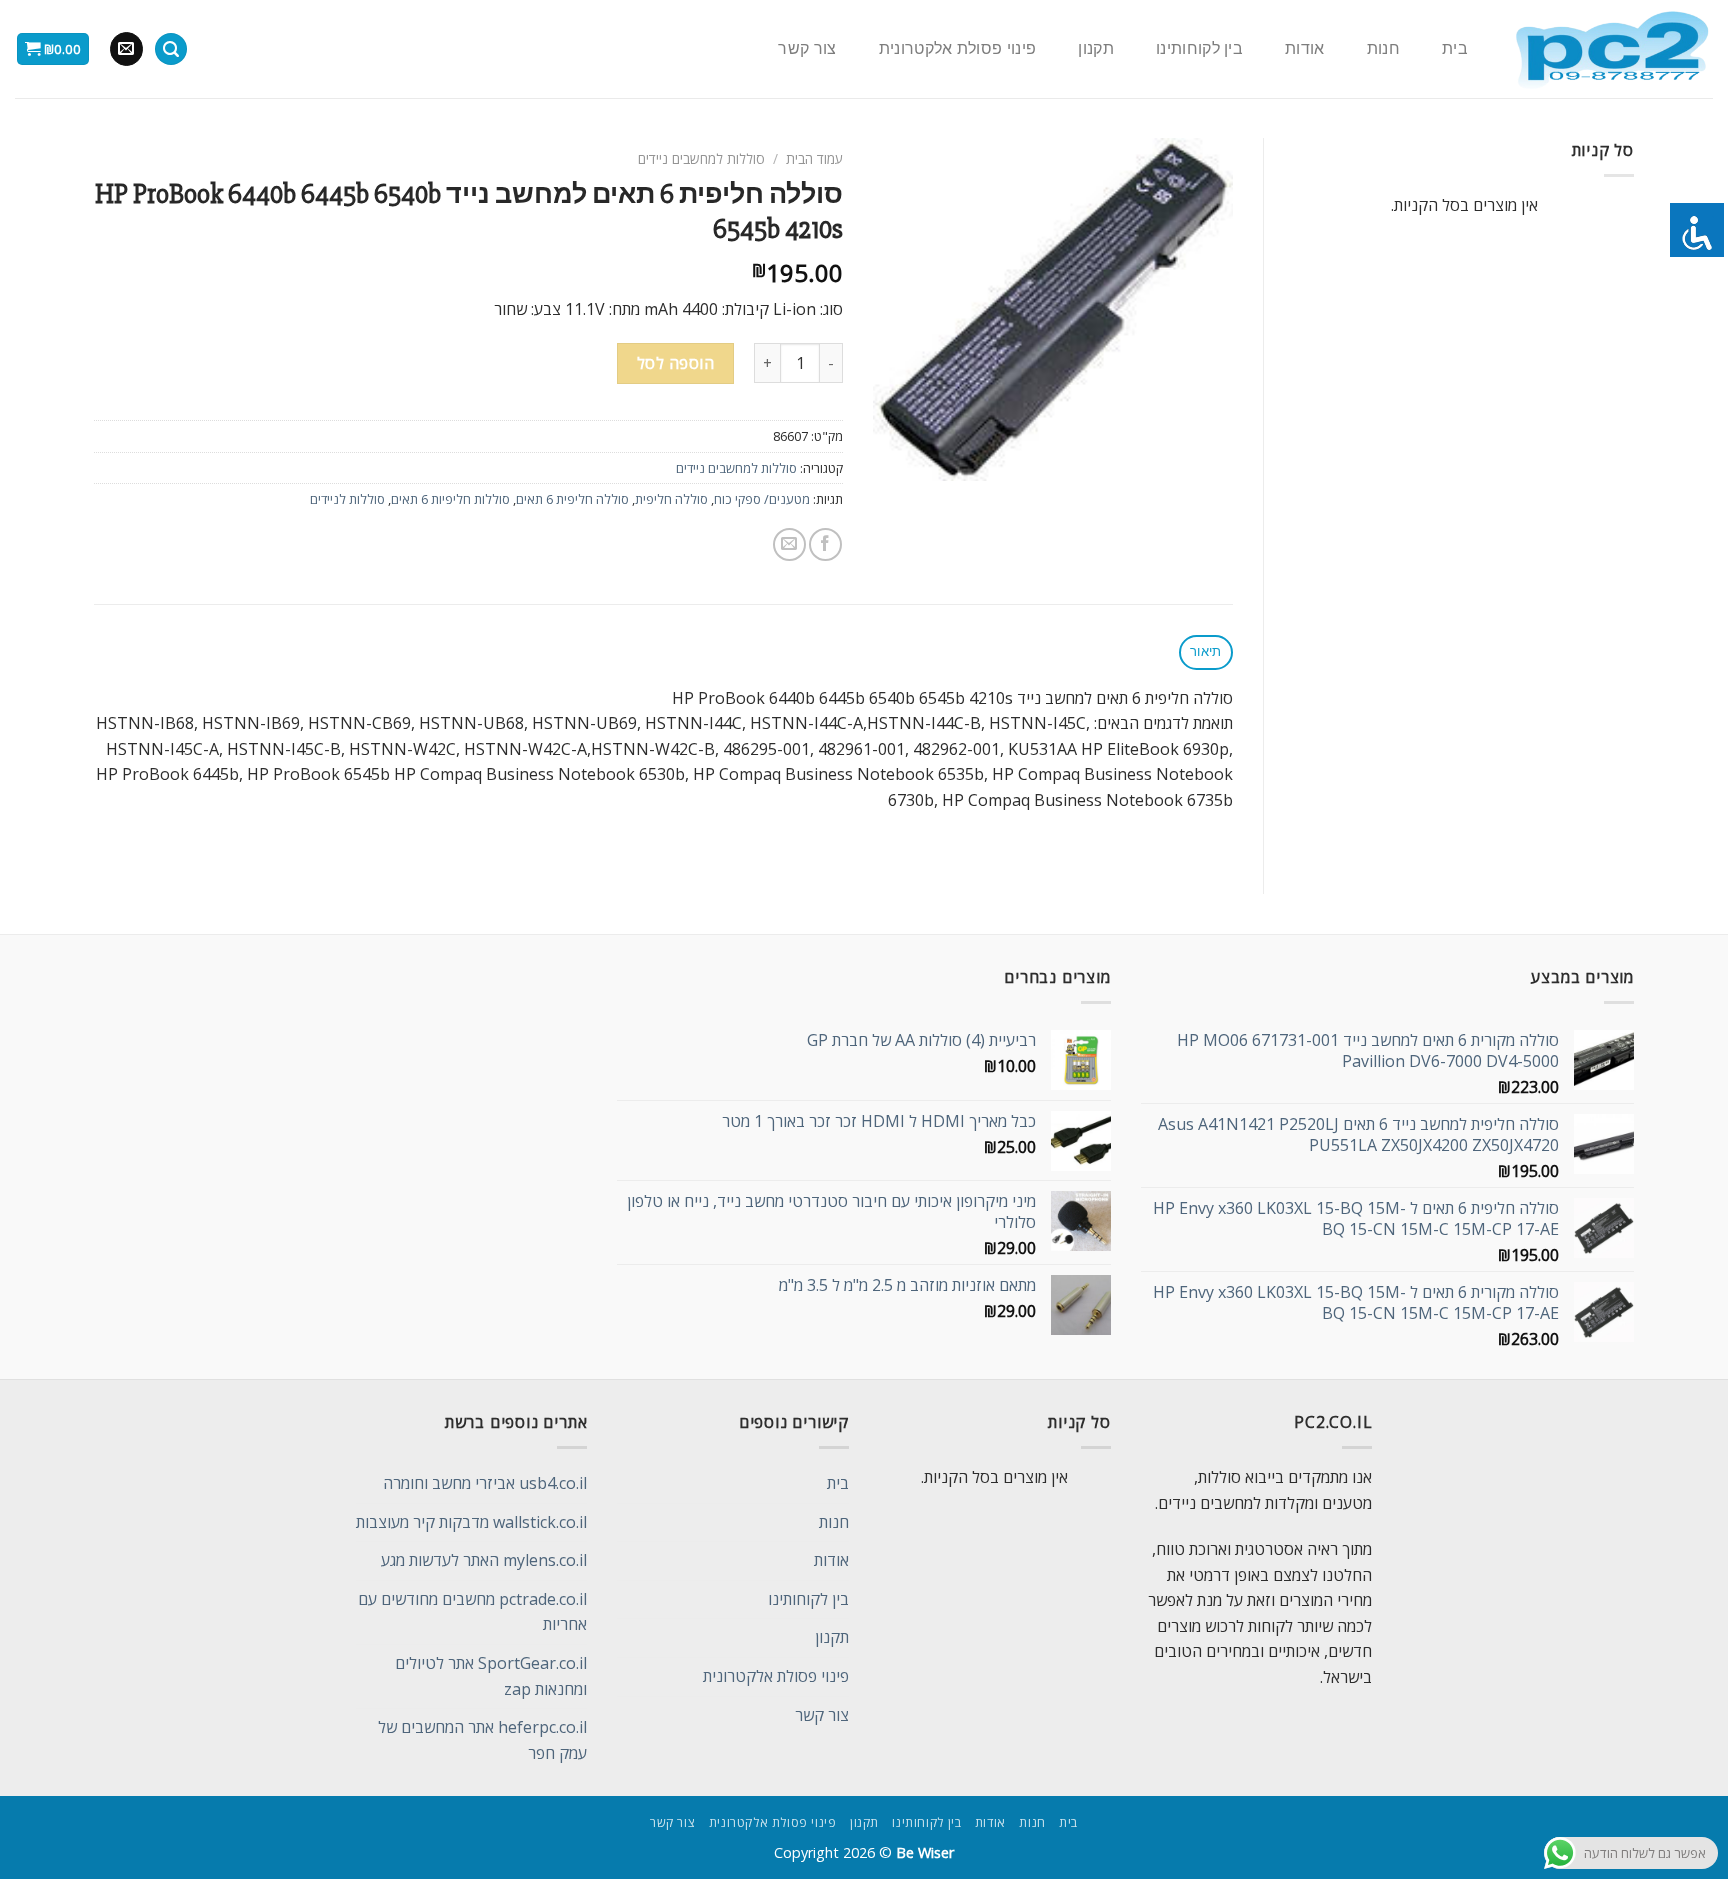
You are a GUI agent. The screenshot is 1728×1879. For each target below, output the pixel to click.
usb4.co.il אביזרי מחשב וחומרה (485, 1483)
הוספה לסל (675, 363)
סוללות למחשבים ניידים (701, 158)
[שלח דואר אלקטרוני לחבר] (789, 544)
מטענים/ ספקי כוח (762, 499)
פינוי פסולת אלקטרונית (958, 49)
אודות (1305, 49)
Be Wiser (925, 1852)
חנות (1383, 49)
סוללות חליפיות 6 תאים (450, 499)
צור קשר (807, 49)
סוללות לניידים (347, 499)
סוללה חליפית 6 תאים (572, 499)
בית (1455, 49)
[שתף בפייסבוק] (825, 544)
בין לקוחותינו (1199, 49)
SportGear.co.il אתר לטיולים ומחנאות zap (491, 1676)
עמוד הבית (814, 158)
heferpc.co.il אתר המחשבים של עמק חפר (482, 1740)
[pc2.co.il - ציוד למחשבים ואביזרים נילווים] (1611, 49)
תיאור (1205, 651)
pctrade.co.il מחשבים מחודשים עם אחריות (472, 1612)
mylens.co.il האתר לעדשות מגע (484, 1560)
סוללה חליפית (671, 499)
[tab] (1206, 652)
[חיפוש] (171, 49)
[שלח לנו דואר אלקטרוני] (126, 49)
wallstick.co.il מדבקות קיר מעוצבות (471, 1522)
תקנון (1096, 49)
